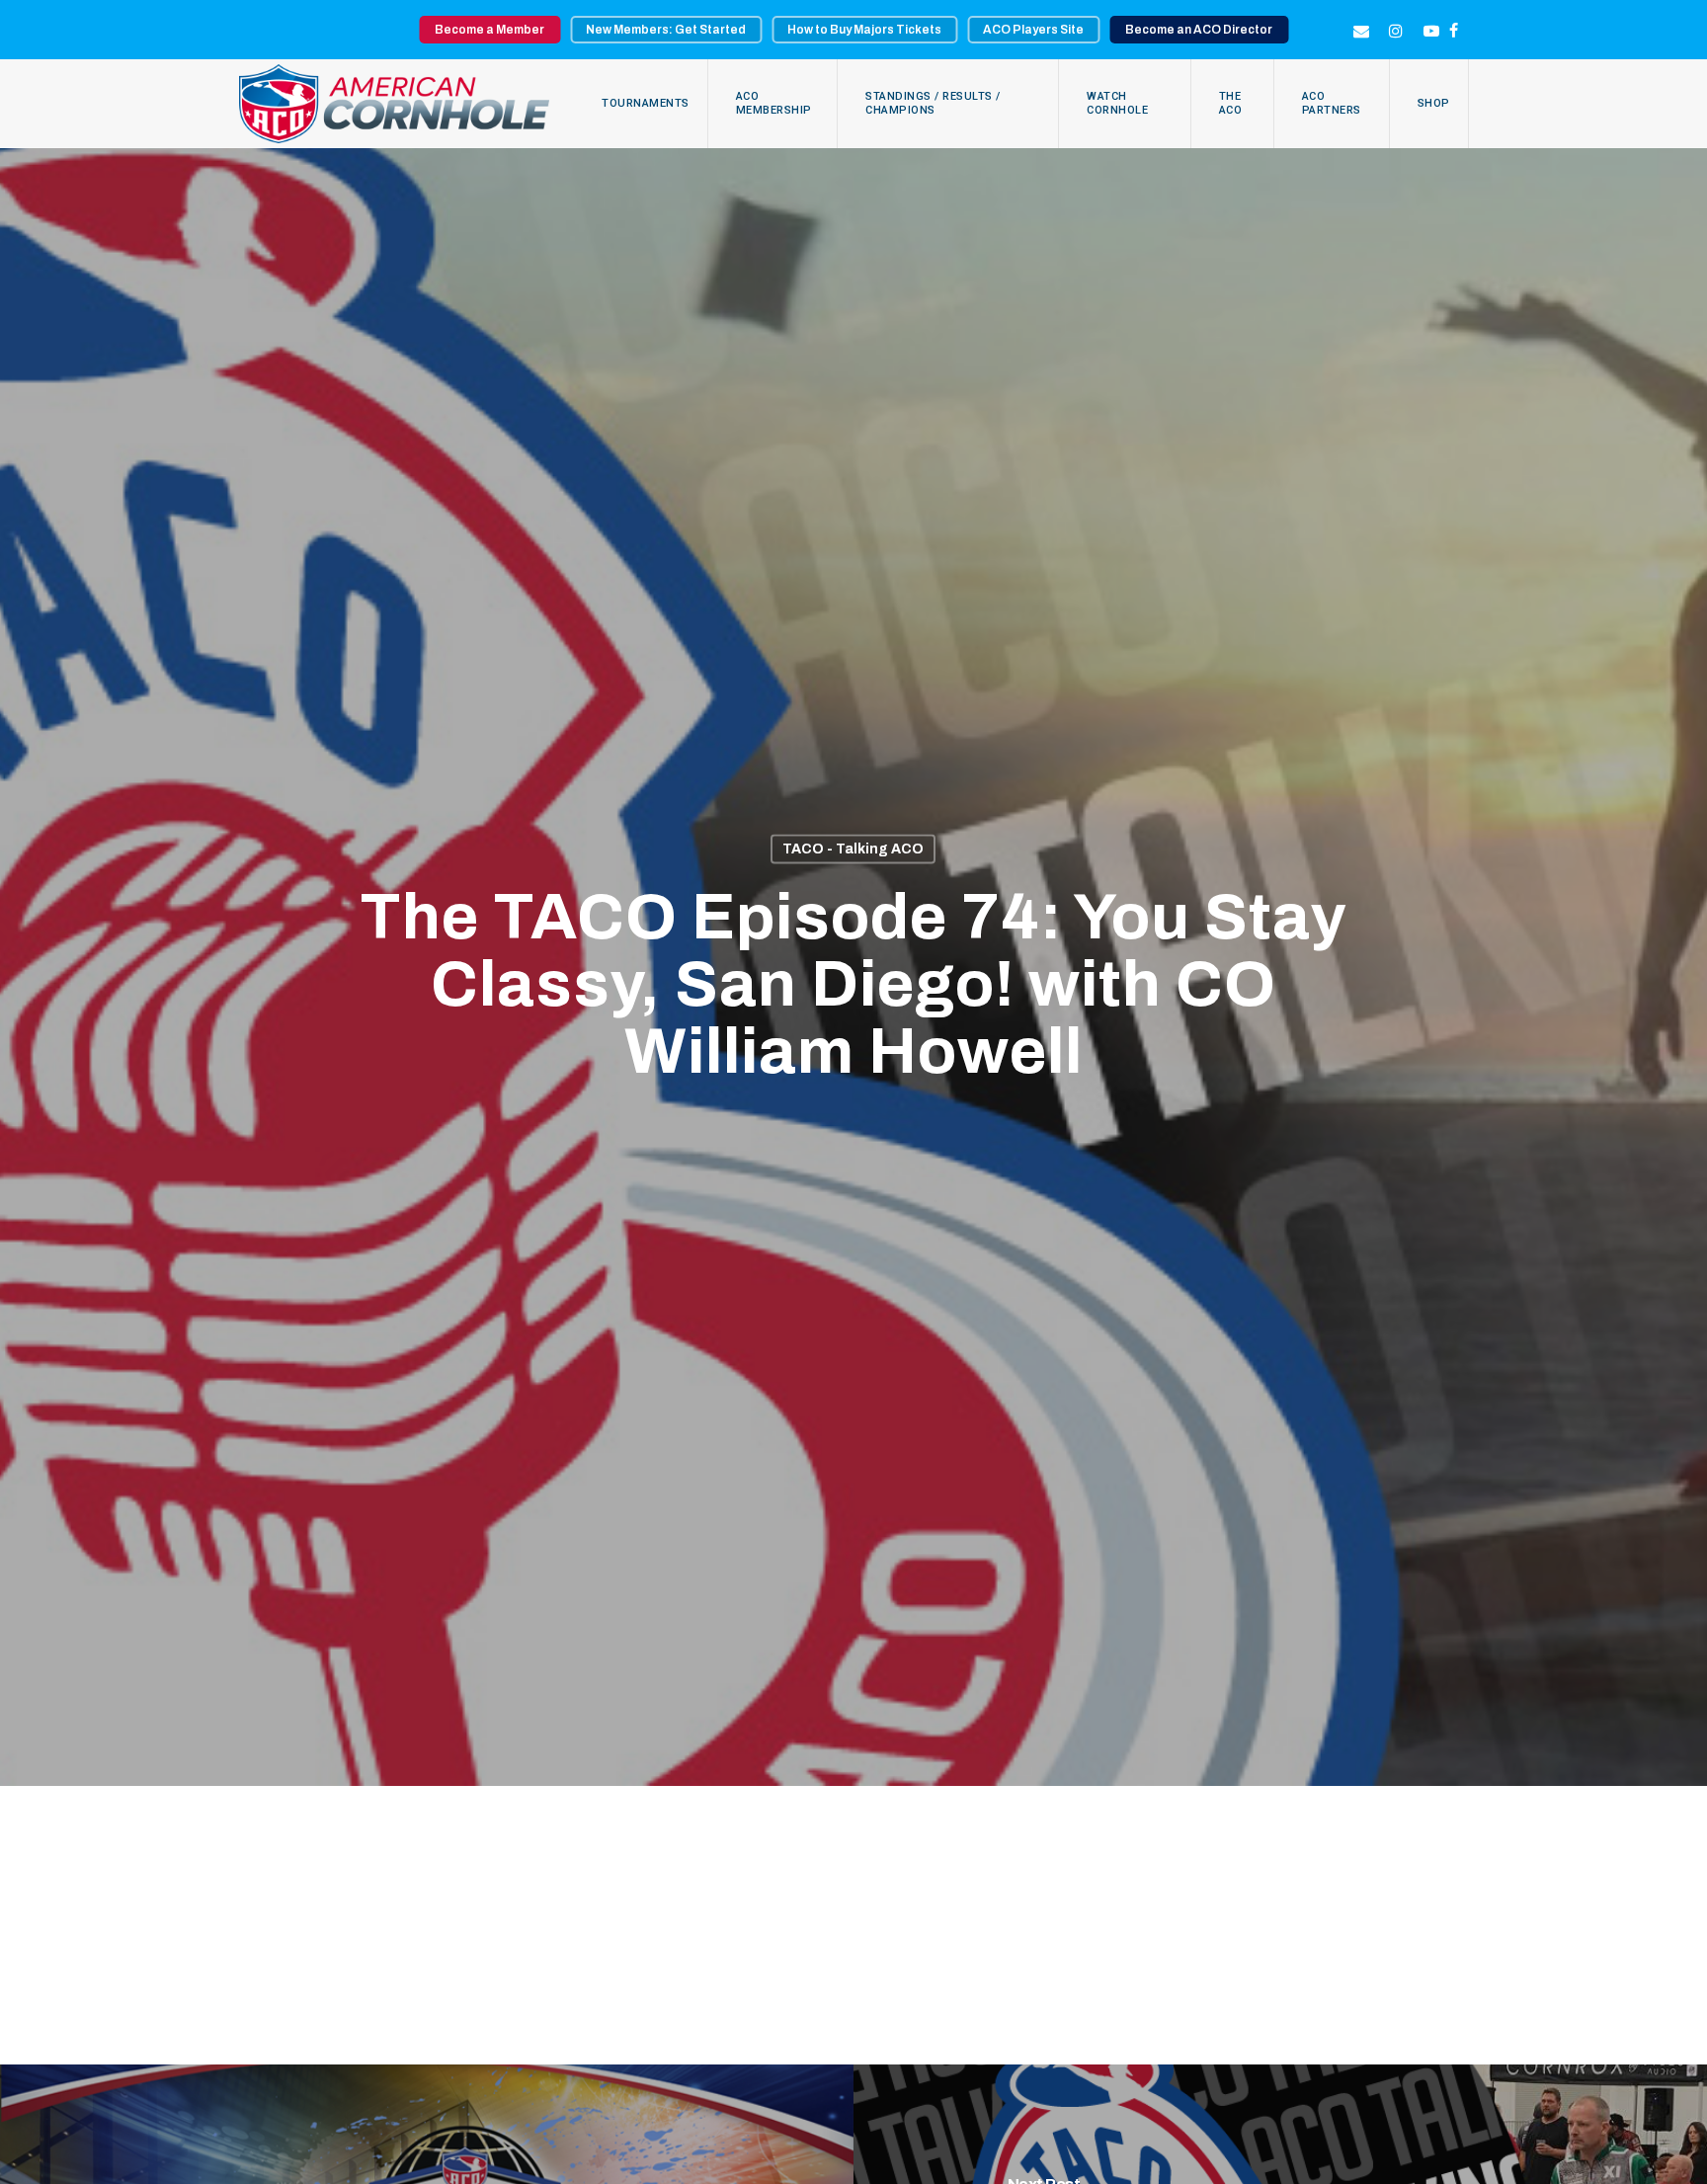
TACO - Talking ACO (853, 849)
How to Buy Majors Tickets (864, 30)
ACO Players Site (1033, 30)
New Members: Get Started (666, 30)
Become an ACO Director (1199, 30)
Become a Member (489, 30)
